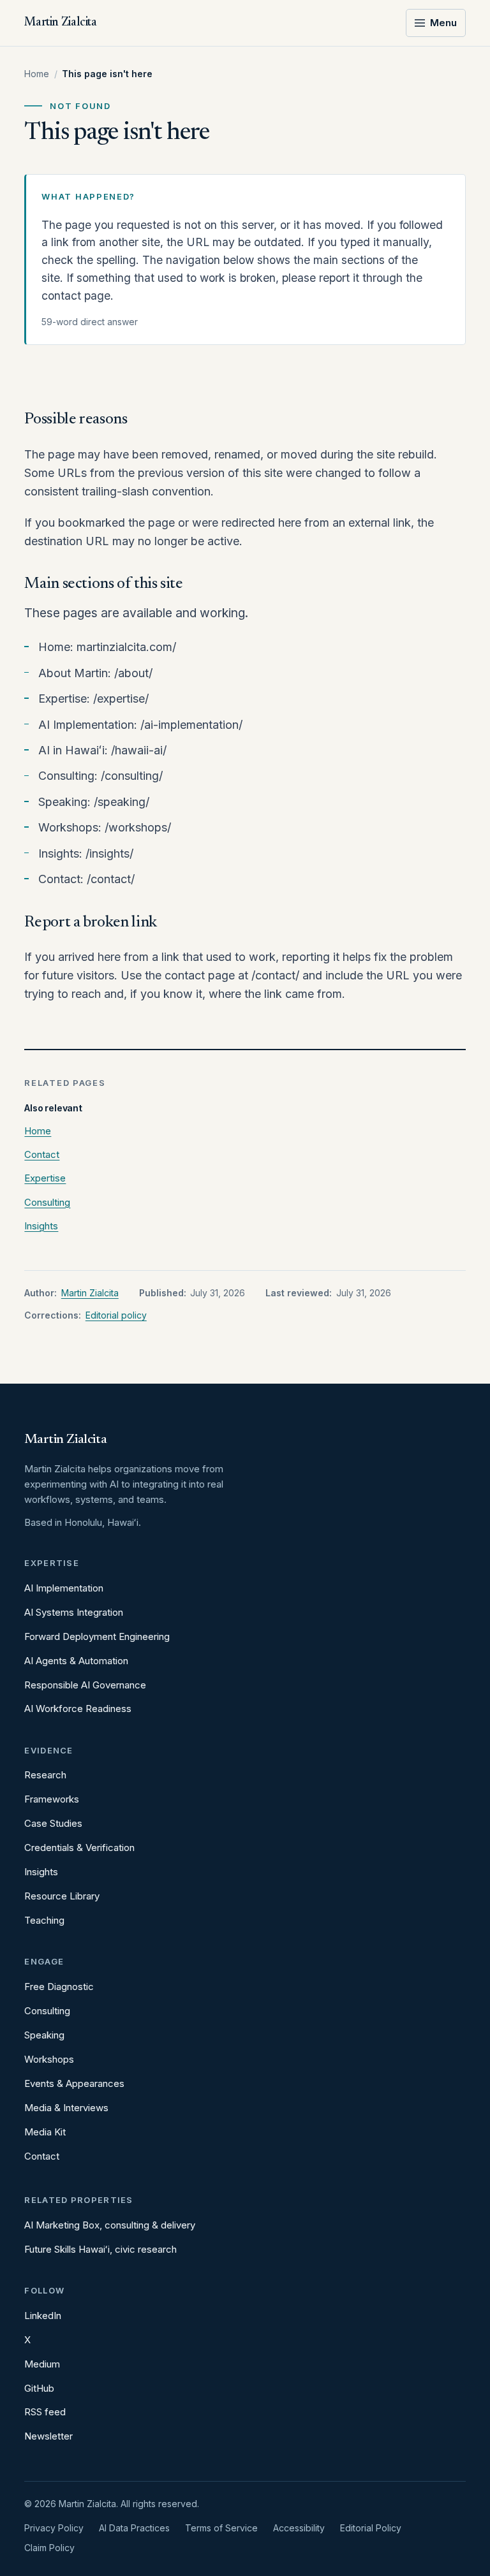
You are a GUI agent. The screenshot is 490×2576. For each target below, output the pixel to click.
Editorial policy (116, 1315)
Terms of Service (221, 2528)
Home (37, 74)
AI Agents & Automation (76, 1661)
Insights (41, 1226)
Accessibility (299, 2528)
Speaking (44, 2035)
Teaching (44, 1920)
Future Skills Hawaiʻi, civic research (100, 2249)
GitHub (39, 2388)
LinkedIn (43, 2316)
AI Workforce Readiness (78, 1709)
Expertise (45, 1178)
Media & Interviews (66, 2108)
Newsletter (48, 2436)
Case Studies (53, 1823)
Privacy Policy (54, 2528)
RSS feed (45, 2412)
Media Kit (45, 2132)
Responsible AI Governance (85, 1685)
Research (45, 1775)
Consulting (47, 1202)
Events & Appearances (74, 2083)
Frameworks (52, 1799)
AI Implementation (64, 1588)
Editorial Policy (371, 2528)
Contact (42, 1154)
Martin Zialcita (90, 1293)
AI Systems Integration (74, 1612)
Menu (443, 23)
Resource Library (62, 1896)
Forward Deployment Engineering (97, 1636)
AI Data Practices (134, 2528)
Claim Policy (49, 2548)
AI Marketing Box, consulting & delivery (110, 2225)
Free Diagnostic (59, 1987)
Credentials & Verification (79, 1848)
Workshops (49, 2059)
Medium (42, 2364)
